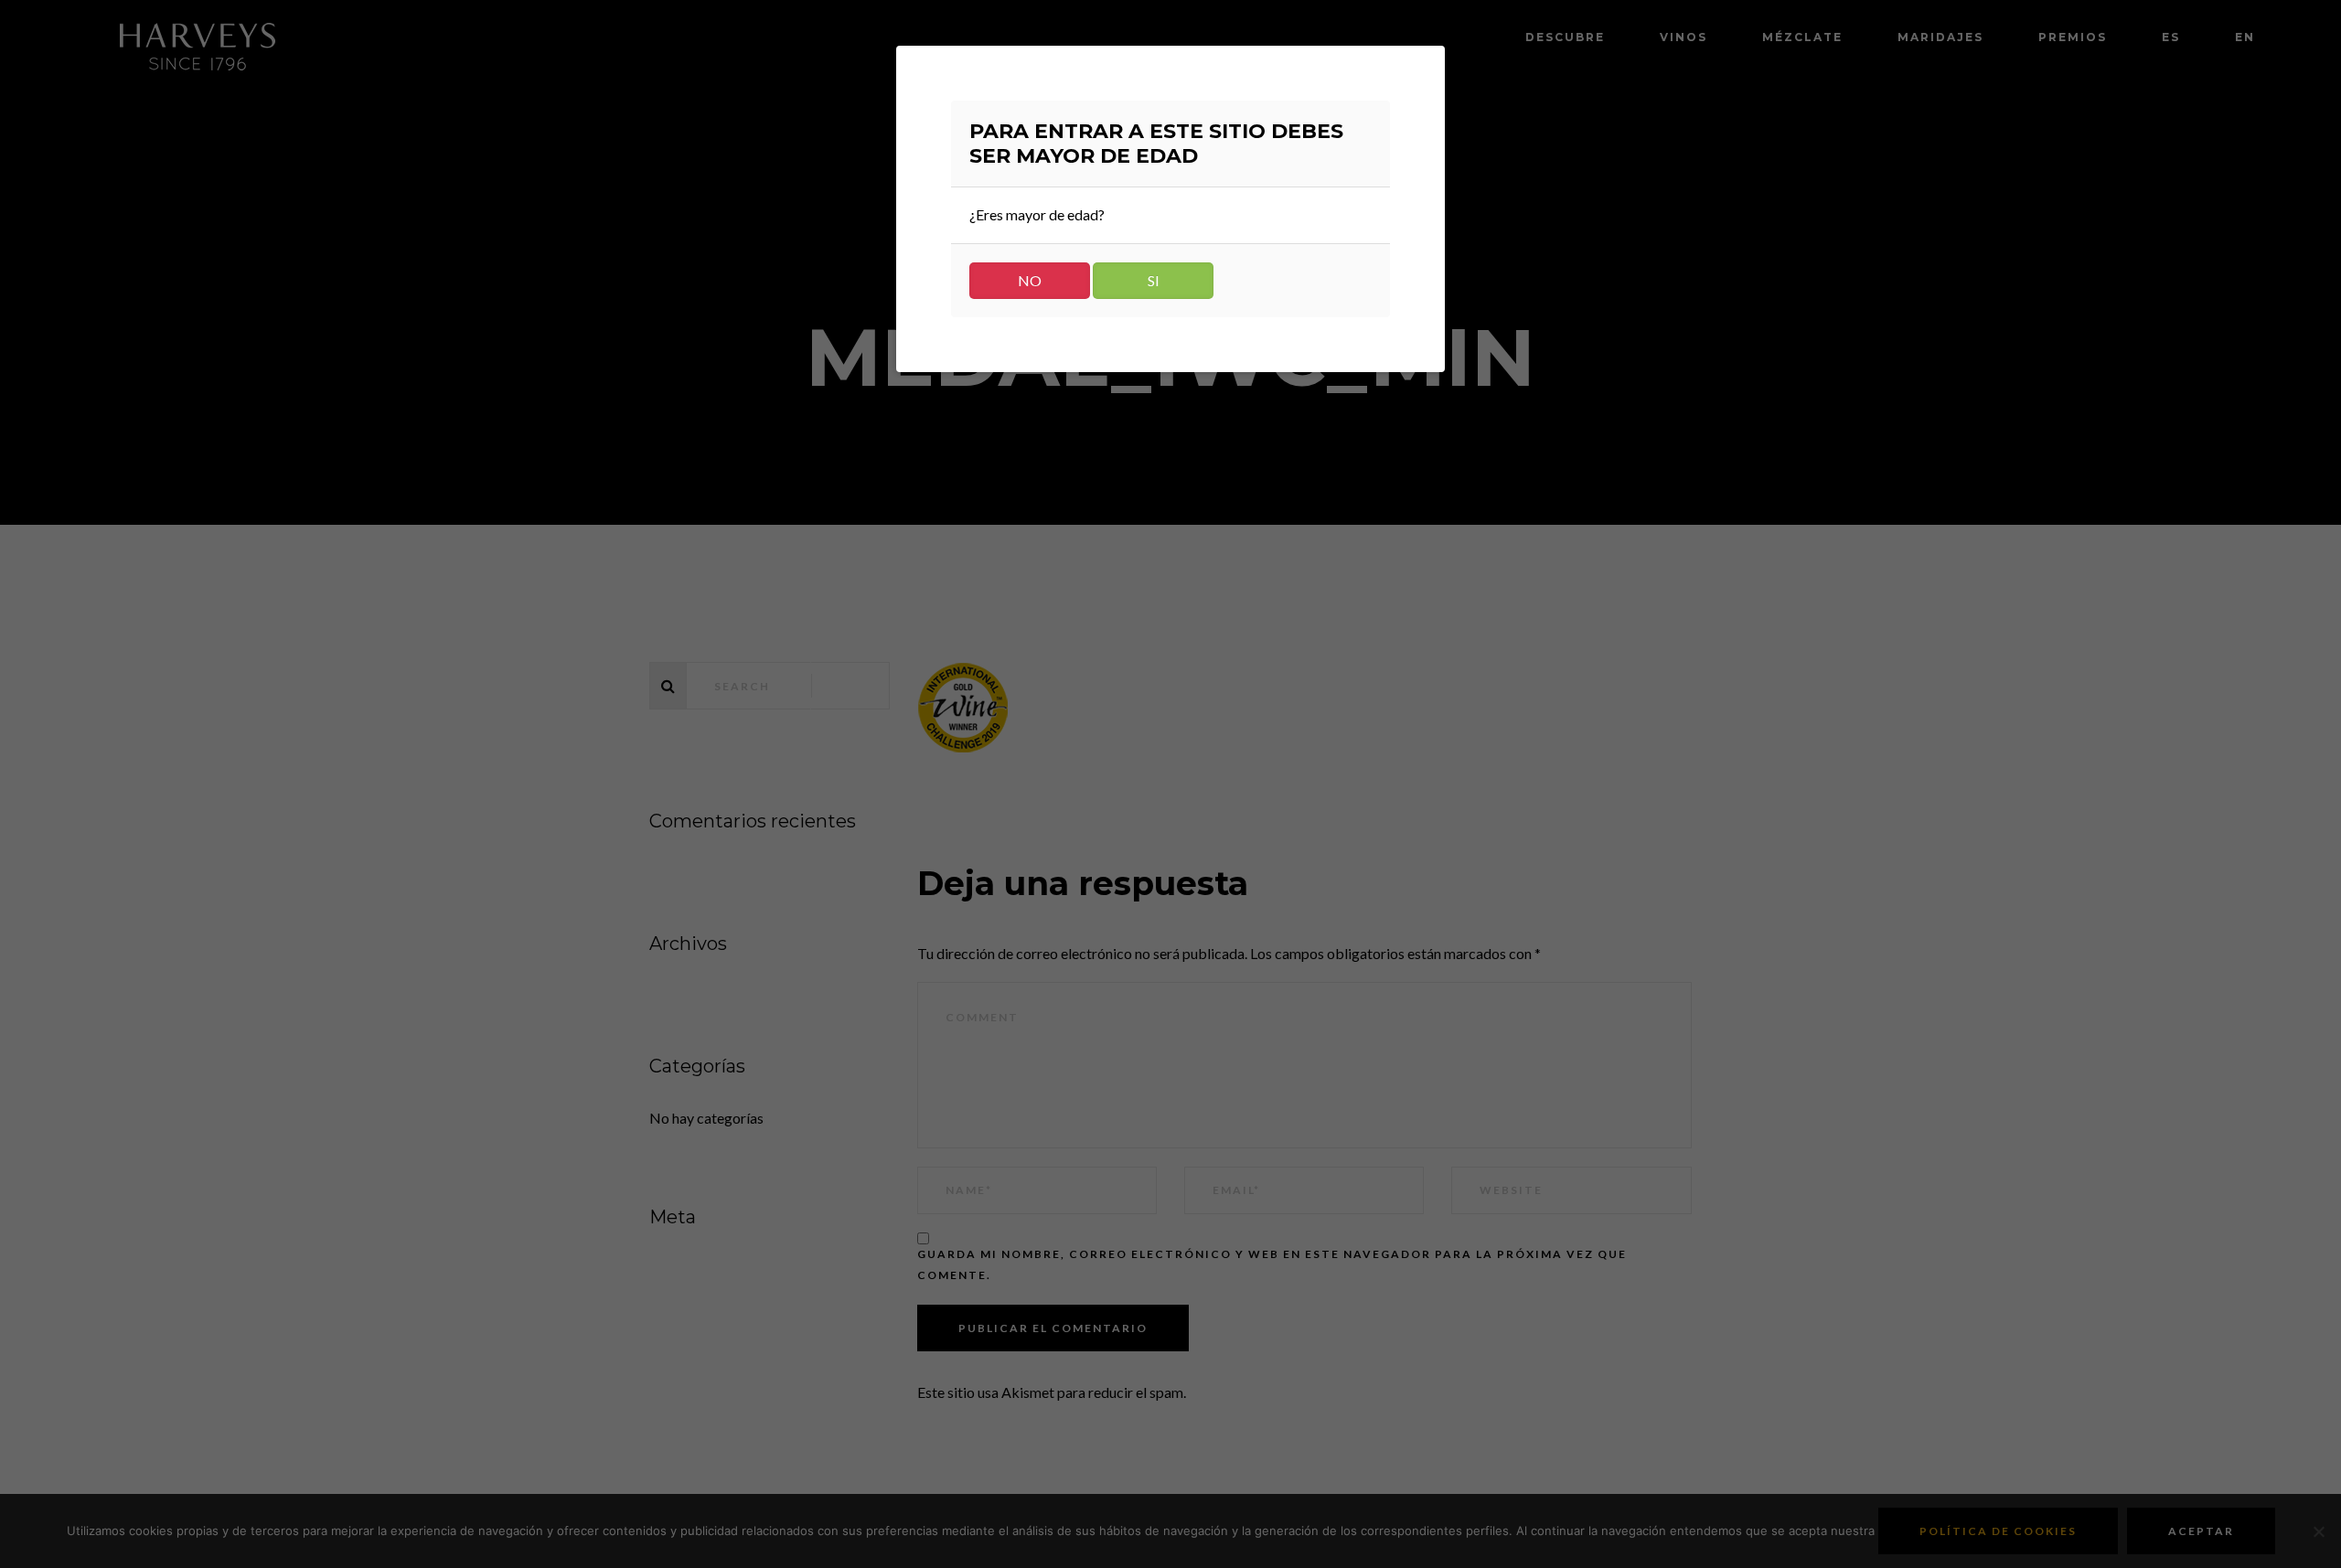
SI (1154, 280)
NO (1030, 280)
